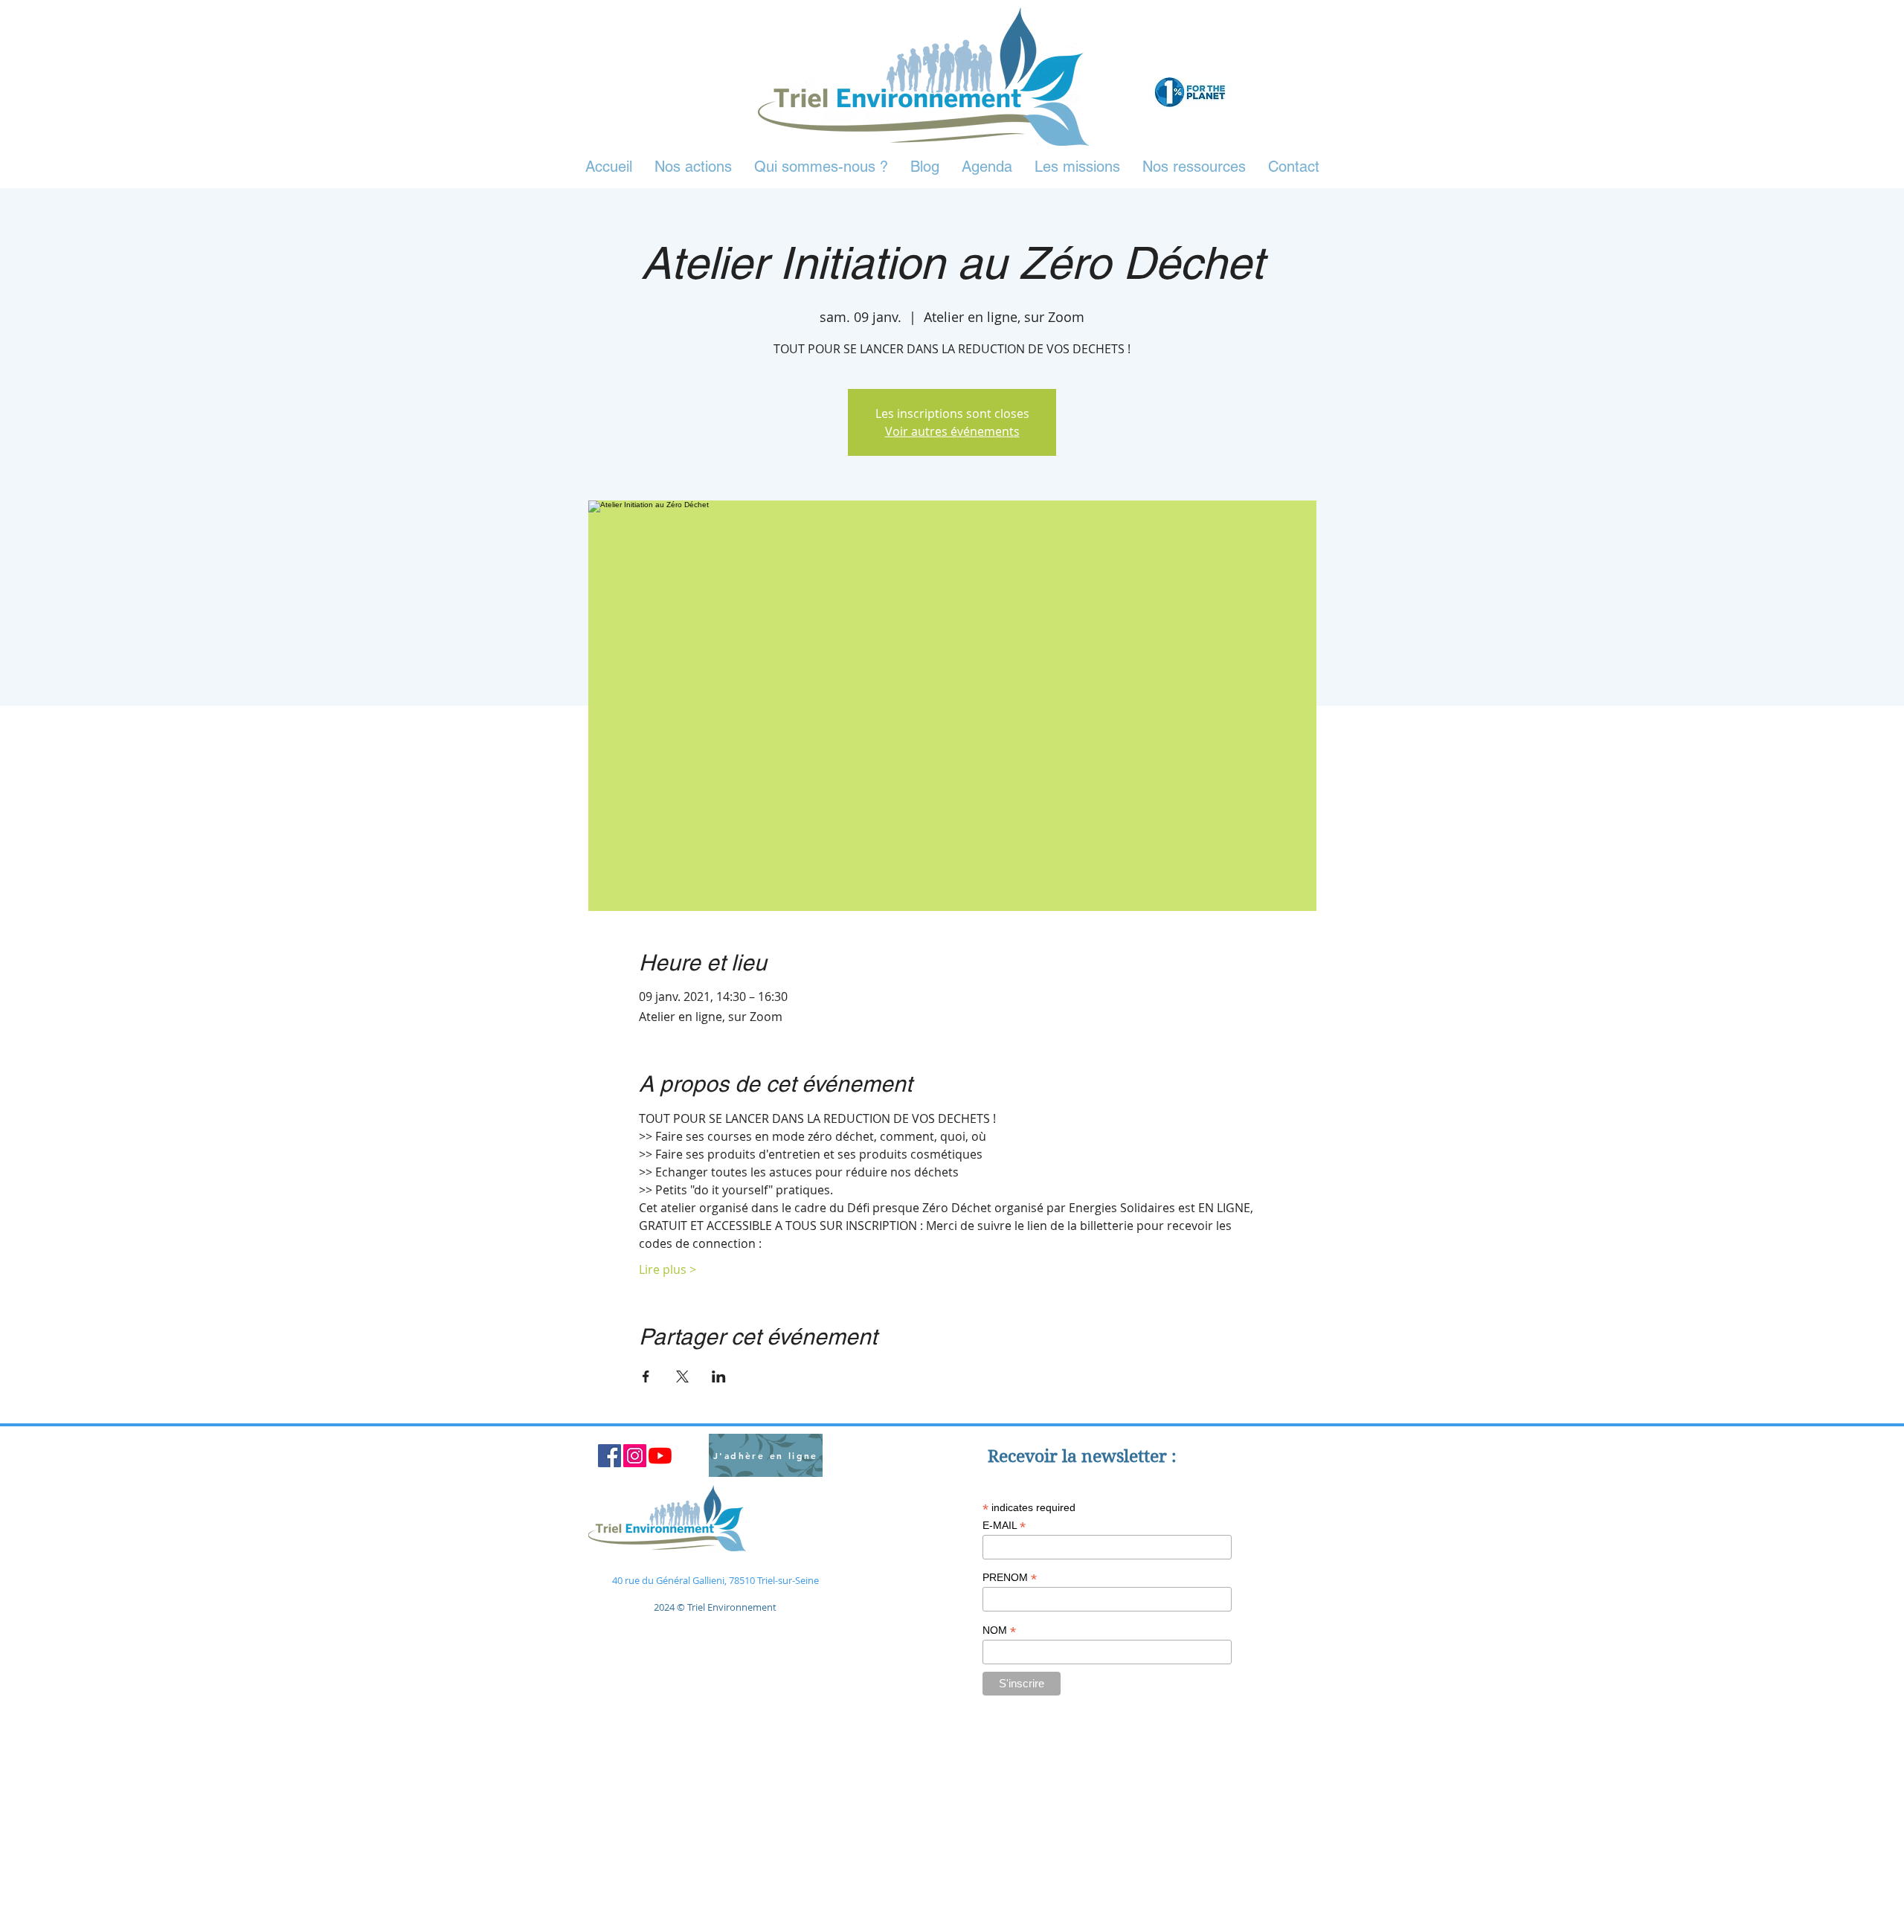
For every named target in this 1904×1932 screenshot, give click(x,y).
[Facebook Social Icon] (610, 1456)
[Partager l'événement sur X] (682, 1376)
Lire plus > (668, 1269)
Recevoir (1025, 1456)
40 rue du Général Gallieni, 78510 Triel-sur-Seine (715, 1580)
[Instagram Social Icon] (635, 1456)
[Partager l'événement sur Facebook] (646, 1376)
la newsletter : (1119, 1456)
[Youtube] (660, 1456)
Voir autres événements (952, 431)
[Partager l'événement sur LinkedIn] (719, 1376)
